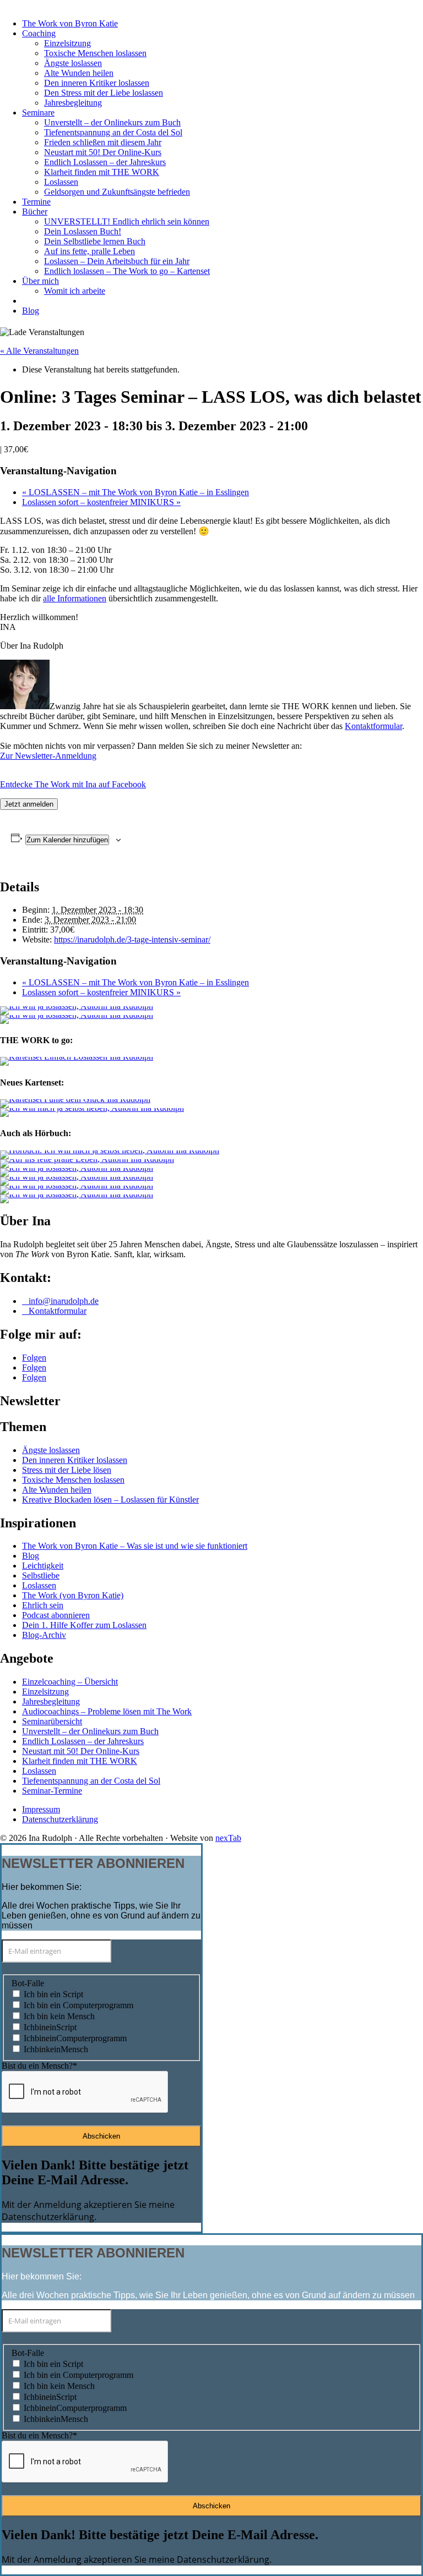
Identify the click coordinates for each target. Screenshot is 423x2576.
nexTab (228, 1838)
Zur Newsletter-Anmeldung (48, 756)
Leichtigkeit (43, 1566)
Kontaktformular (373, 726)
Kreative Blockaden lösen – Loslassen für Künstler (110, 1500)
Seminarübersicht (52, 1721)
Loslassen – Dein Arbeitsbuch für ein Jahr (117, 261)
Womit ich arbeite (75, 291)
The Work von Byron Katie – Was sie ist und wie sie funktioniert (135, 1546)
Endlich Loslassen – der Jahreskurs (105, 162)
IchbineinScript (50, 2027)
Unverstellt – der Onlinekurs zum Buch (112, 122)
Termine (36, 202)
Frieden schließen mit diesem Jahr (103, 142)
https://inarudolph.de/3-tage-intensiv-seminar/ (132, 939)
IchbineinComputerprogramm (75, 2038)
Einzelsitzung (67, 43)
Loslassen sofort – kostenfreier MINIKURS (101, 502)
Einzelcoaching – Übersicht (70, 1682)
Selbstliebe (41, 1575)
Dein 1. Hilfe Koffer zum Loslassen (84, 1625)
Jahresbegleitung (73, 103)
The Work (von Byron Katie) (73, 1595)
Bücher (35, 212)
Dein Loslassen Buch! (83, 231)
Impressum (41, 1809)
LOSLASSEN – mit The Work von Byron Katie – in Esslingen (135, 492)
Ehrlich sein (43, 1605)
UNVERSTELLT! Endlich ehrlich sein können (127, 221)
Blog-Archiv (44, 1635)
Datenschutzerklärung (60, 1819)
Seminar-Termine (52, 1791)
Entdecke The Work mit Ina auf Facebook (73, 784)
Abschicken (101, 2136)
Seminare (38, 113)
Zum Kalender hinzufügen (67, 840)
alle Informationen (75, 598)
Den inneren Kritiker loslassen (97, 83)
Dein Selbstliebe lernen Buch (95, 241)
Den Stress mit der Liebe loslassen (104, 93)
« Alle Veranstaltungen (39, 351)
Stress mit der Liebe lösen (67, 1470)
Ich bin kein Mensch (59, 2016)
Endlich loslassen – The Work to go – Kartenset (127, 271)
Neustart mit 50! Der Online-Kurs (103, 152)
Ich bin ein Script (53, 1994)
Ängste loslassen (73, 63)
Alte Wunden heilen (79, 73)
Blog (31, 311)
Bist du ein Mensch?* (39, 2066)
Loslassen (61, 182)
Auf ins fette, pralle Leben (90, 251)
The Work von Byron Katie (70, 23)
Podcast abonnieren (56, 1615)
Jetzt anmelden (29, 804)
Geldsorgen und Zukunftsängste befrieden (117, 192)
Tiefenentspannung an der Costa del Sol (113, 132)
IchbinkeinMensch (56, 2049)
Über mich (40, 281)
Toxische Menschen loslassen (95, 53)
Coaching (39, 33)
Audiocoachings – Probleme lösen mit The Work (107, 1711)
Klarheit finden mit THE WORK (102, 172)
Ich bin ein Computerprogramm (78, 2005)
